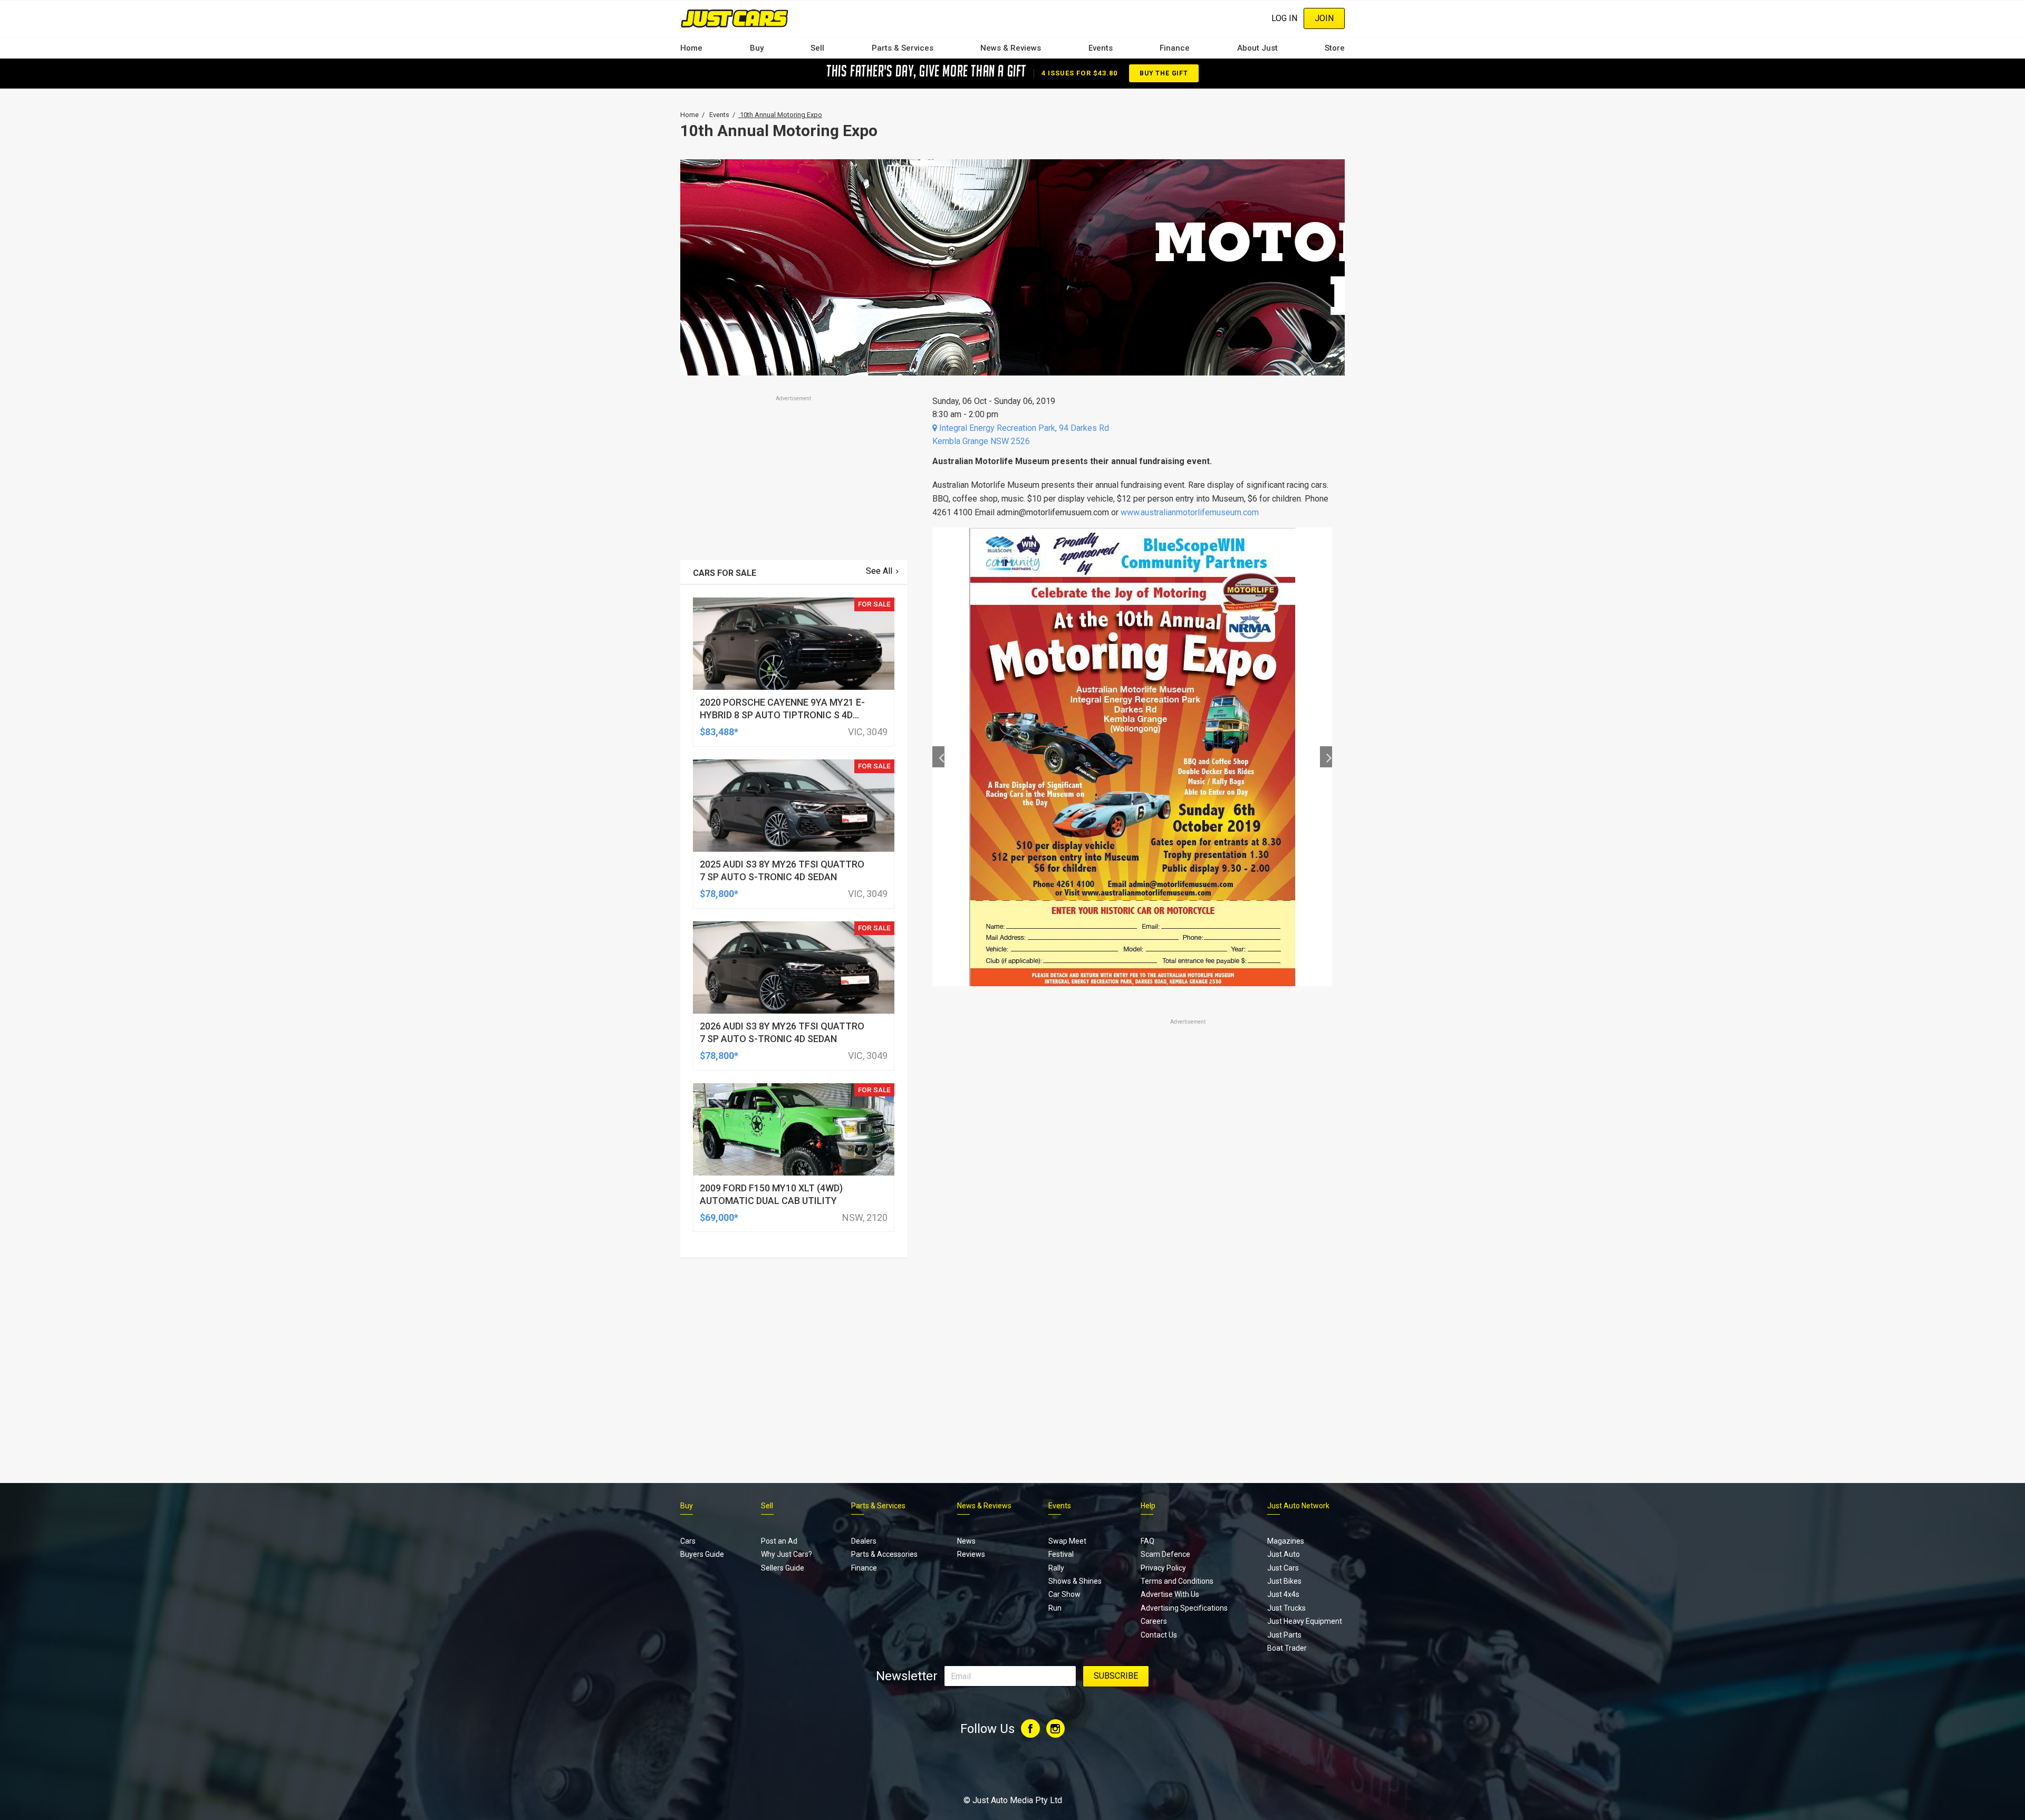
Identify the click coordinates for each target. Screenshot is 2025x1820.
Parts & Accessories (884, 1554)
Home (691, 48)
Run (1055, 1608)
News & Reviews (1011, 48)
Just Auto (1284, 1554)
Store (1335, 48)
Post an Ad (779, 1541)
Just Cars (1283, 1568)
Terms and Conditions (1177, 1581)
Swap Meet (1067, 1541)
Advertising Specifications (1184, 1608)
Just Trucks (1286, 1608)
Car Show (1064, 1594)
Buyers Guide (702, 1554)
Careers (1154, 1621)
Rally (1056, 1568)
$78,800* (719, 894)
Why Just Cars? (787, 1554)
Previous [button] (938, 757)
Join (1324, 18)
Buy (757, 48)
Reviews (971, 1554)
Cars (688, 1541)
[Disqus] (1132, 1322)
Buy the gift (1164, 73)
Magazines (1286, 1541)
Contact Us (1159, 1635)
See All (879, 571)
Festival (1061, 1554)
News (966, 1541)
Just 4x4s (1283, 1594)
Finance (1175, 48)
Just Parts (1284, 1635)
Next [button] (1326, 757)
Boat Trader (1287, 1648)
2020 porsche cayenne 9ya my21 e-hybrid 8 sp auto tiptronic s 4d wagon (782, 715)
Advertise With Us (1170, 1594)
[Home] (734, 18)
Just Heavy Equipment (1305, 1621)
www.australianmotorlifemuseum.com (1190, 512)
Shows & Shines (1075, 1581)
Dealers (864, 1541)
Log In (1284, 18)
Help (1148, 1506)
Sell (817, 48)
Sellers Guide (783, 1568)
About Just (1257, 48)
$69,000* (719, 1217)
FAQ (1147, 1541)
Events (1101, 48)
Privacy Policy (1163, 1568)
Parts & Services (903, 48)
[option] (1132, 757)
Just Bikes (1284, 1581)
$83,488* (719, 732)
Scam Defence (1165, 1554)
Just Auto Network (1298, 1506)
